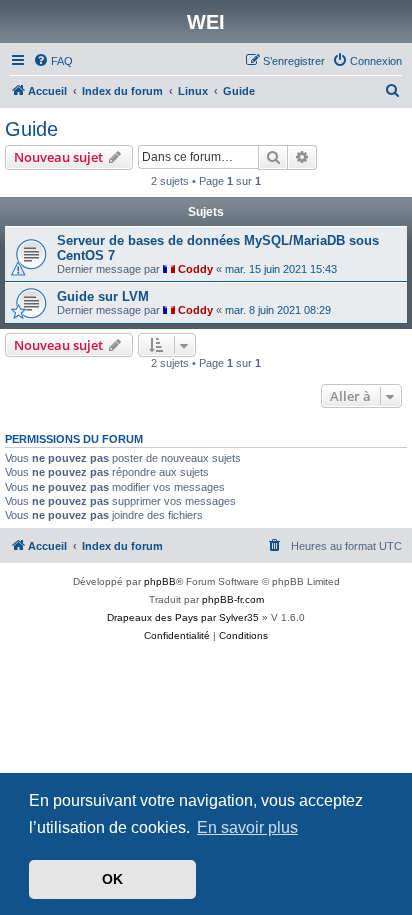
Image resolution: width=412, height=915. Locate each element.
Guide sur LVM (103, 296)
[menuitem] (53, 61)
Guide (31, 129)
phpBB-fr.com (233, 599)
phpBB (160, 581)
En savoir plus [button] (247, 827)
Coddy (195, 269)
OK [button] (112, 879)
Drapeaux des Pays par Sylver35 (183, 617)
